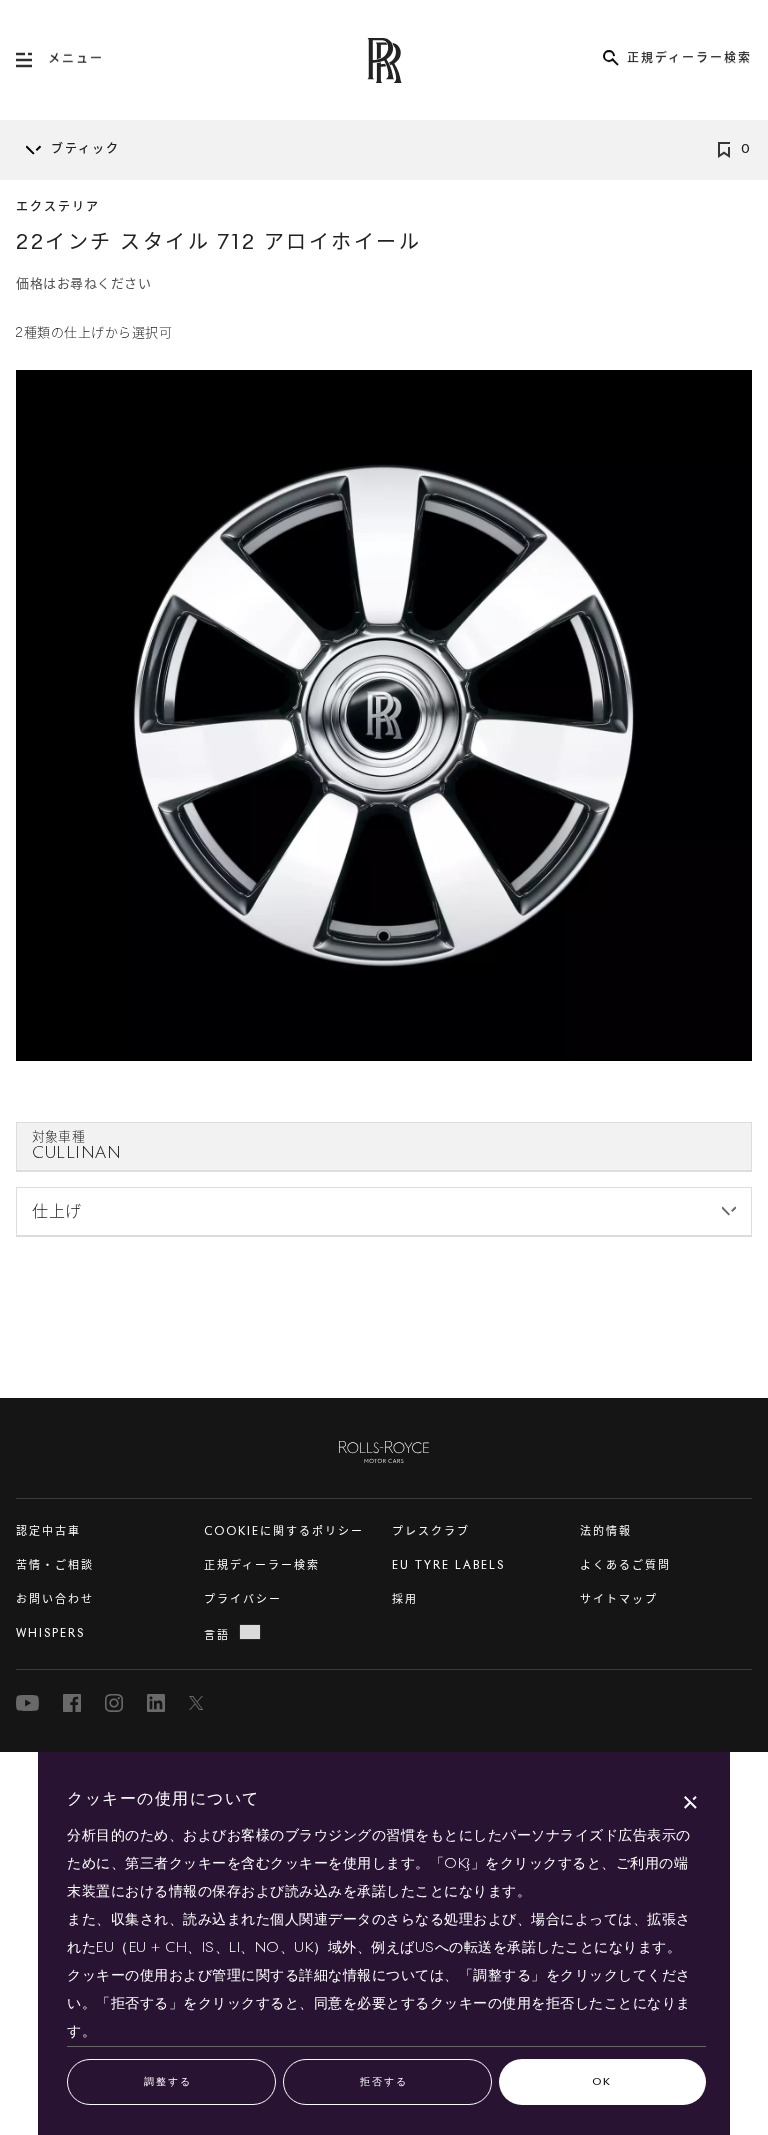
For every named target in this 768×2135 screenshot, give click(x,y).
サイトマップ (619, 1599)
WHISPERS (50, 1633)
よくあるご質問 (625, 1565)
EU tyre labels (448, 1565)
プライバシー (243, 1599)
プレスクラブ (431, 1531)
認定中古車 (48, 1531)
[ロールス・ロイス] (384, 1448)
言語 (217, 1635)
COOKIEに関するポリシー (284, 1531)
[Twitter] (198, 1703)
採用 (405, 1599)
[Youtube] (27, 1703)
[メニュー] (32, 60)
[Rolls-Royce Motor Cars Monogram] (384, 60)
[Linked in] (156, 1703)
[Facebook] (72, 1703)
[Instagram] (114, 1703)
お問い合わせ (55, 1599)
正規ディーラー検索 (262, 1565)
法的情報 (606, 1531)
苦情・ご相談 (55, 1565)
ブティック (85, 150)
